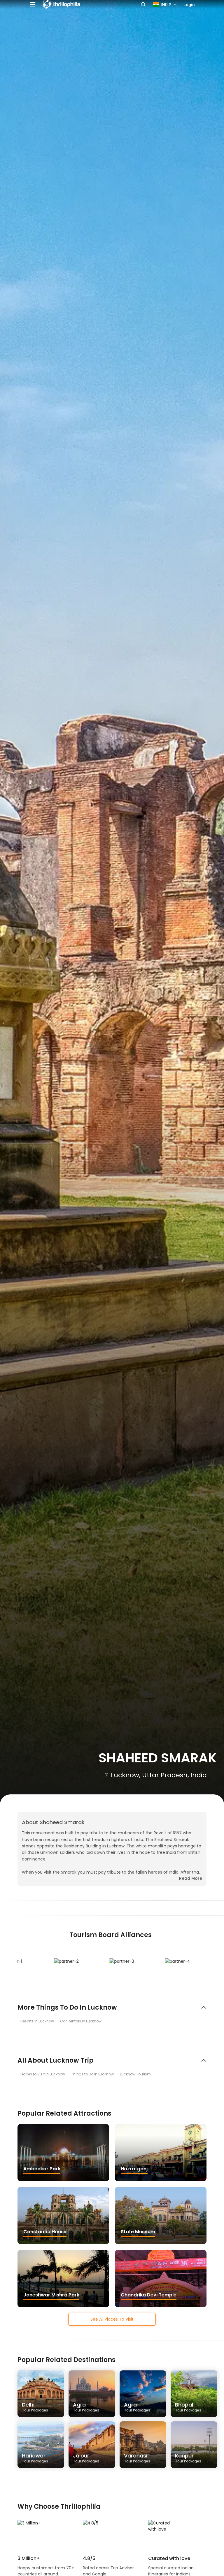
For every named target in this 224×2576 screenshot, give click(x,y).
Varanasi (137, 2458)
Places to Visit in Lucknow (43, 2074)
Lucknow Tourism (135, 2074)
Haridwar (35, 2458)
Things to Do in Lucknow (92, 2074)
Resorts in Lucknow (37, 2021)
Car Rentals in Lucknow (81, 2021)
